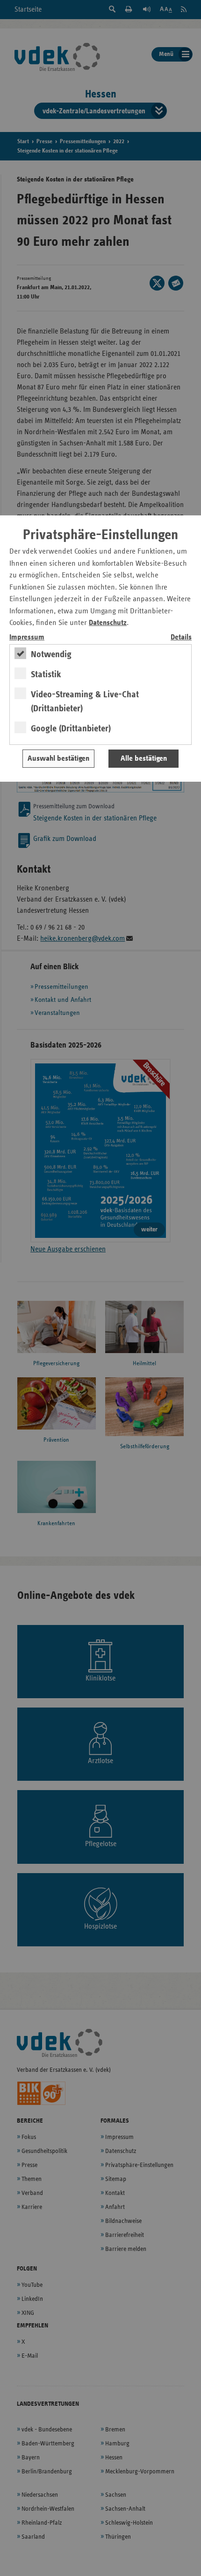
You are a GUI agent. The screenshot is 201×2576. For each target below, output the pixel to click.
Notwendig (51, 654)
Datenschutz (108, 623)
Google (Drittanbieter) (71, 729)
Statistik (46, 674)
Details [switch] (181, 637)
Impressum (27, 637)
